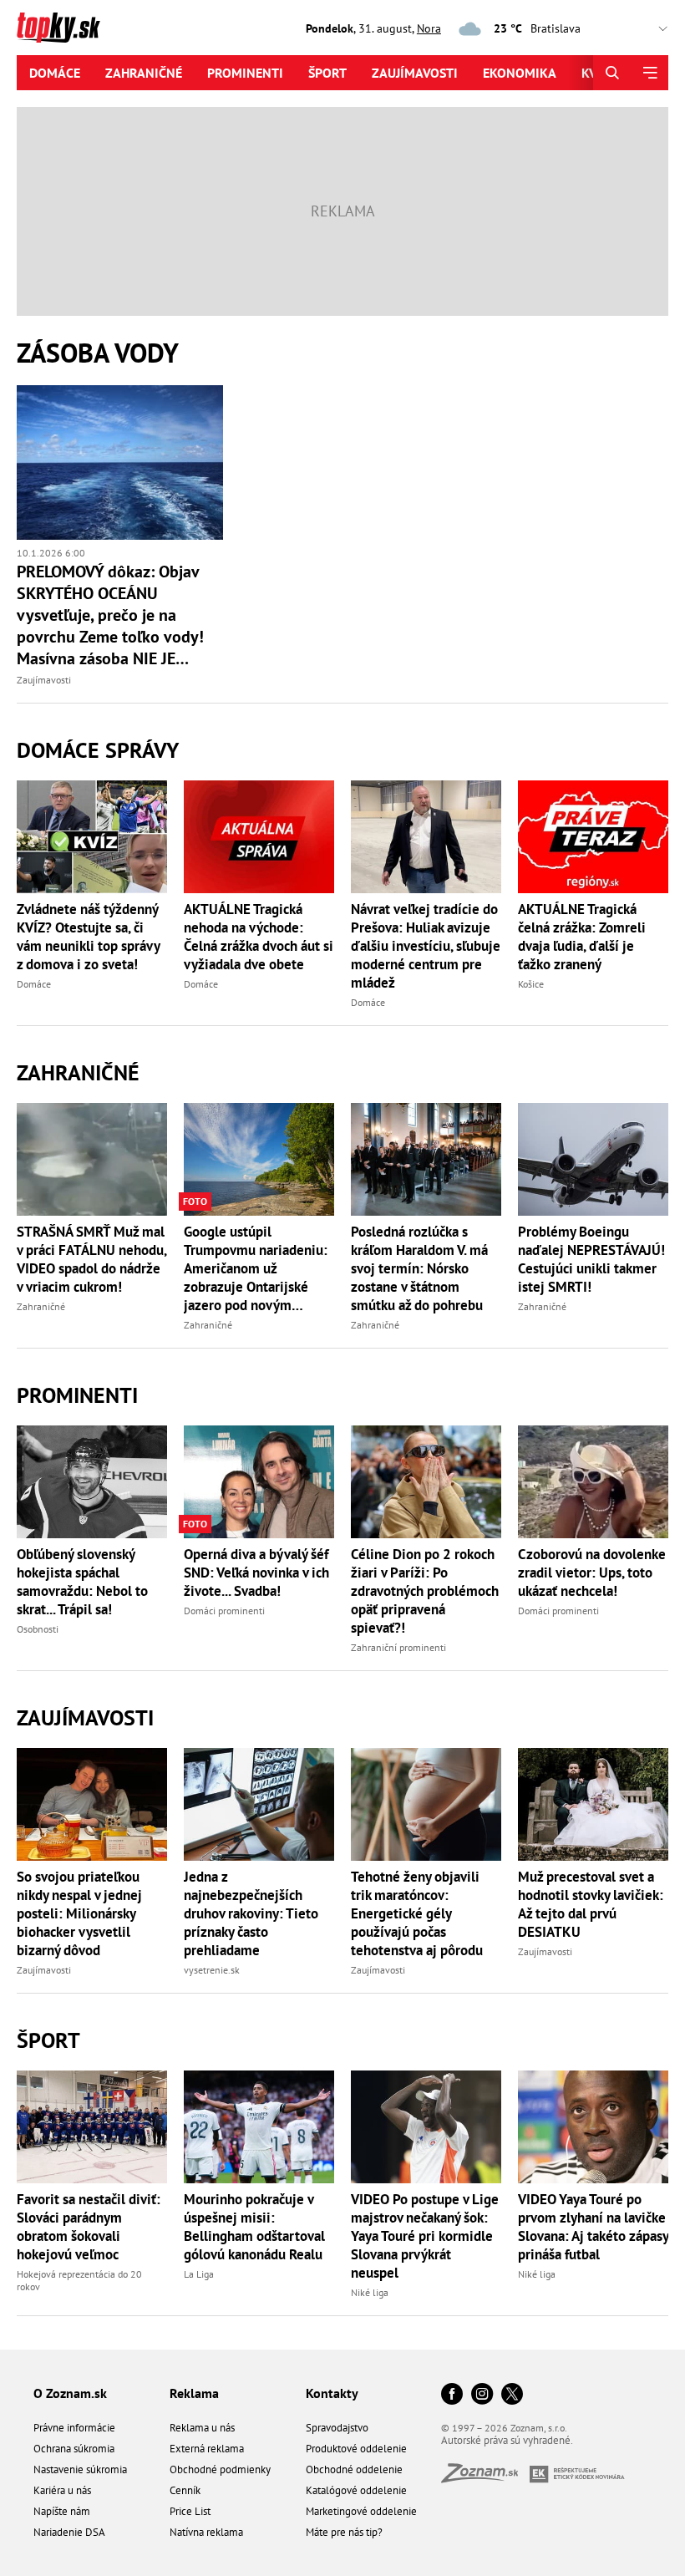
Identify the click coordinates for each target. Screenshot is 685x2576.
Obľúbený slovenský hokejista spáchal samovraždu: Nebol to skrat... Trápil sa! (82, 1582)
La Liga (199, 2274)
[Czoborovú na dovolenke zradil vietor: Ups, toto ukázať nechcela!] (593, 1482)
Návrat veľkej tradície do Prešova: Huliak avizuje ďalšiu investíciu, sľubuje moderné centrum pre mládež (426, 946)
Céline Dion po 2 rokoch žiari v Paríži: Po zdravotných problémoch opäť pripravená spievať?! (425, 1591)
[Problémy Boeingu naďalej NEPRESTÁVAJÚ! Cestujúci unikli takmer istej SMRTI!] (593, 1159)
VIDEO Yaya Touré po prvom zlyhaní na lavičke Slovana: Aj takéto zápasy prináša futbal (593, 2227)
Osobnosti (38, 1629)
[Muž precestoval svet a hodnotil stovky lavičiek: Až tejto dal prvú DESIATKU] (593, 1804)
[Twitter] (512, 2395)
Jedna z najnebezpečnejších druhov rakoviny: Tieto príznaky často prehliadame (251, 1913)
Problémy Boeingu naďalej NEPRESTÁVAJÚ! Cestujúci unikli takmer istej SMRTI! (591, 1259)
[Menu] (649, 73)
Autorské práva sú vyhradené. (507, 2440)
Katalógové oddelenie (356, 2490)
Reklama (194, 2393)
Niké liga (370, 2292)
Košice (531, 984)
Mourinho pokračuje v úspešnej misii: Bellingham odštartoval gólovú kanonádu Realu (254, 2227)
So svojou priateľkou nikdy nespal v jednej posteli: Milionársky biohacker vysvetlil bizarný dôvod (79, 1913)
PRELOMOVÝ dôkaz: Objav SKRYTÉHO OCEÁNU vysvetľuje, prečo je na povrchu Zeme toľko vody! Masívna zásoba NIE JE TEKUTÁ (110, 615)
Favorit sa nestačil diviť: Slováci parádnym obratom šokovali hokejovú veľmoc (89, 2227)
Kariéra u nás (62, 2490)
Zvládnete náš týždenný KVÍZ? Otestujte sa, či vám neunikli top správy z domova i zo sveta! (88, 937)
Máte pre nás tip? (344, 2532)
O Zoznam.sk (70, 2393)
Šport (327, 73)
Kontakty (332, 2393)
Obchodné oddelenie (354, 2469)
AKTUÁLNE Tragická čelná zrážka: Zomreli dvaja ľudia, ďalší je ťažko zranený (582, 937)
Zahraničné (144, 73)
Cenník (185, 2490)
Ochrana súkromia (74, 2449)
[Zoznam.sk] (485, 2478)
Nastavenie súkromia (80, 2469)
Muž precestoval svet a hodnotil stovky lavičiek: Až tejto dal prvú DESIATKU (591, 1904)
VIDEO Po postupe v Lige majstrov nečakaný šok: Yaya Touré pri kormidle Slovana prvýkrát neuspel (425, 2236)
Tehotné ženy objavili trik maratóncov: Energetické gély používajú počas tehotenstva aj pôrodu (417, 1913)
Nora (429, 28)
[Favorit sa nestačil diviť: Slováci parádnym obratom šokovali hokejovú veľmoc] (92, 2127)
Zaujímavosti (415, 73)
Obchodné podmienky (220, 2469)
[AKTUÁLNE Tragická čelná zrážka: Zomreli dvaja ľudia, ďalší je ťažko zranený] (593, 837)
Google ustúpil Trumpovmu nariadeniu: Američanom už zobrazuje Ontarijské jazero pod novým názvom (256, 1268)
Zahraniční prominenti (398, 1647)
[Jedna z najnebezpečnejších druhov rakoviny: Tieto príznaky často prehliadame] (259, 1804)
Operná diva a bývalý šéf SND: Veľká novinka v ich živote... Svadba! (256, 1573)
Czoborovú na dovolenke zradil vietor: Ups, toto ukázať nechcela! (592, 1573)
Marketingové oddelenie (361, 2511)
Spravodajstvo (337, 2428)
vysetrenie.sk (212, 1970)
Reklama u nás (202, 2428)
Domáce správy (98, 750)
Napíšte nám (62, 2511)
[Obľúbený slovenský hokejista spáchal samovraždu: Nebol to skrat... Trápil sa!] (92, 1482)
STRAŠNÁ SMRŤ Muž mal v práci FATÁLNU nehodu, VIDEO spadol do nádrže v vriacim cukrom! (91, 1259)
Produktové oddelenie (356, 2449)
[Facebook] (452, 2395)
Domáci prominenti (224, 1611)
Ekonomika (520, 73)
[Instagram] (482, 2395)
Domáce (55, 73)
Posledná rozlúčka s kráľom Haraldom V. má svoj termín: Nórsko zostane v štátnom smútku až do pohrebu (419, 1268)
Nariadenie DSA (69, 2532)
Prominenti (245, 73)
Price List (190, 2511)
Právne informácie (74, 2428)
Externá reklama (207, 2449)
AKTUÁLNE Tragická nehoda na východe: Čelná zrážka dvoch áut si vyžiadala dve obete (259, 937)
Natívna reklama (206, 2532)
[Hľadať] (612, 73)
